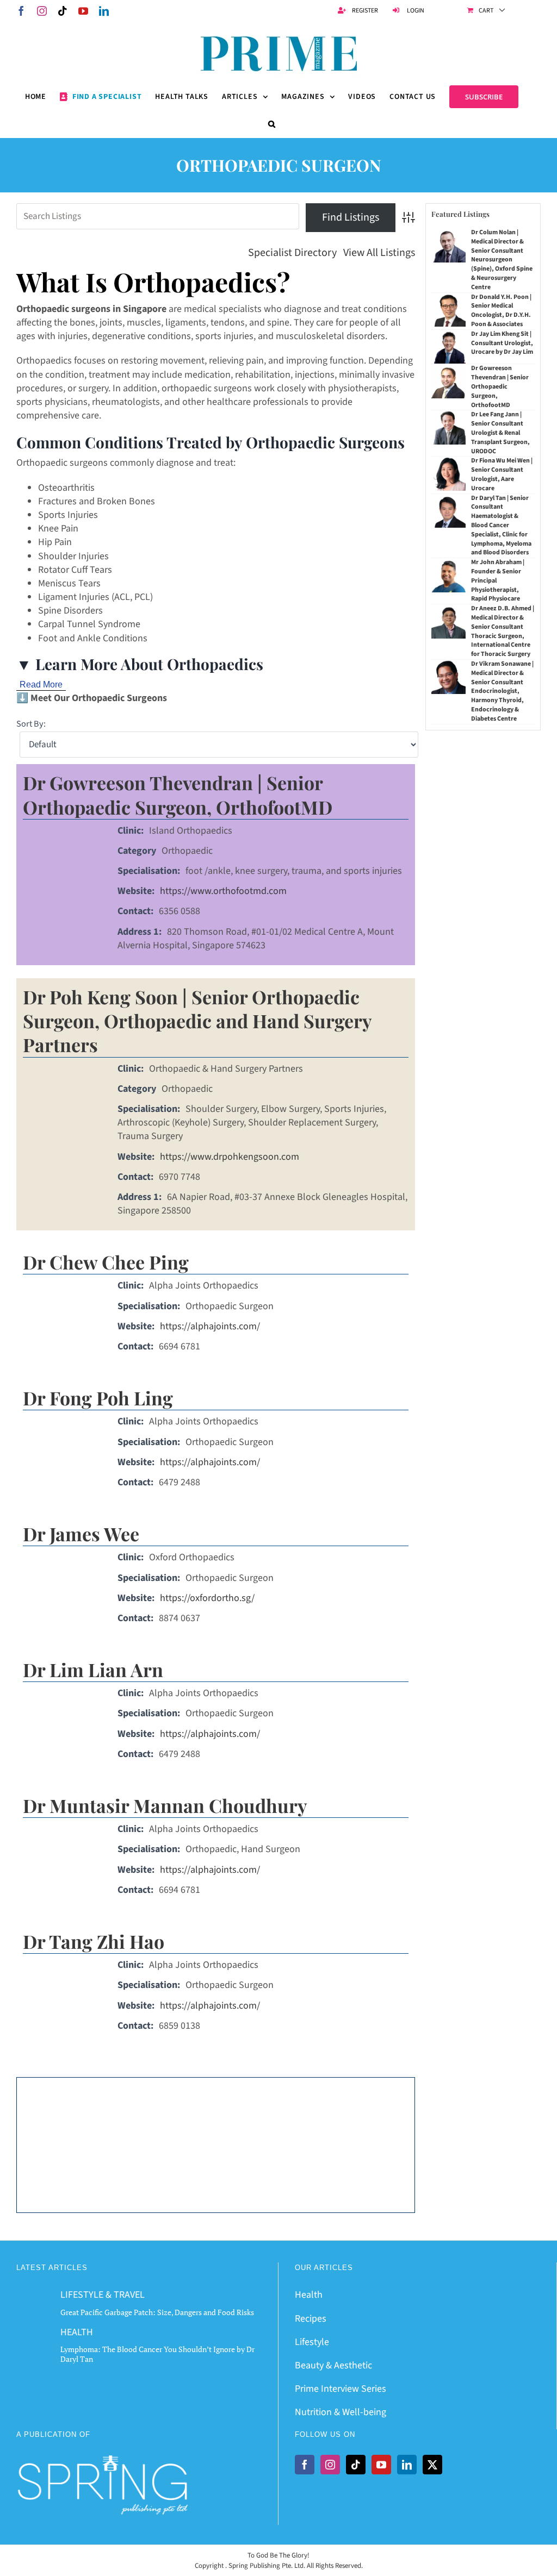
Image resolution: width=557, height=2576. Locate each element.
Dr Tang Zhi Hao (94, 1941)
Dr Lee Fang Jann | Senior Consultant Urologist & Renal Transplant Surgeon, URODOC (500, 433)
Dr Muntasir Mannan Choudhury (165, 1805)
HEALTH (77, 2332)
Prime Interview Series (341, 2389)
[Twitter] (432, 2465)
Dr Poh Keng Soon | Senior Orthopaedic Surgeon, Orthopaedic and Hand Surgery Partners (197, 1021)
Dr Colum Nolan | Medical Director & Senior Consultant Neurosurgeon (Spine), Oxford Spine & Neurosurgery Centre (502, 260)
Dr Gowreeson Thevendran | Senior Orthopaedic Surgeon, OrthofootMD (178, 795)
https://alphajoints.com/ (210, 1326)
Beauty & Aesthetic (333, 2365)
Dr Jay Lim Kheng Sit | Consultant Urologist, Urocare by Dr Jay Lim (502, 343)
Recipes (311, 2319)
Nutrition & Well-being (341, 2412)
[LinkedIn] (407, 2465)
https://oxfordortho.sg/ (207, 1598)
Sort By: (31, 724)
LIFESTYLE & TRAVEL (103, 2295)
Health (309, 2295)
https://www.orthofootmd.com (223, 891)
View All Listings (379, 253)
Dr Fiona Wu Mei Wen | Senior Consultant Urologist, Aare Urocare (502, 474)
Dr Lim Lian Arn (93, 1670)
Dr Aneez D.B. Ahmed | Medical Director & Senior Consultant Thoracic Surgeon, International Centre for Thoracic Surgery (503, 631)
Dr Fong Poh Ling (98, 1398)
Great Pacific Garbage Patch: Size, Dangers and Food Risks (157, 2312)
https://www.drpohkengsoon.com (230, 1157)
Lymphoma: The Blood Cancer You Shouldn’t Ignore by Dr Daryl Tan (157, 2354)
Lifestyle (312, 2342)
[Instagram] (330, 2465)
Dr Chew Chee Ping (106, 1262)
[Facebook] (305, 2465)
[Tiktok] (356, 2465)
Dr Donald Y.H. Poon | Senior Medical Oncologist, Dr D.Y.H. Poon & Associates (501, 311)
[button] (272, 124)
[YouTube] (381, 2465)
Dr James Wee (81, 1534)
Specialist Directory (292, 253)
